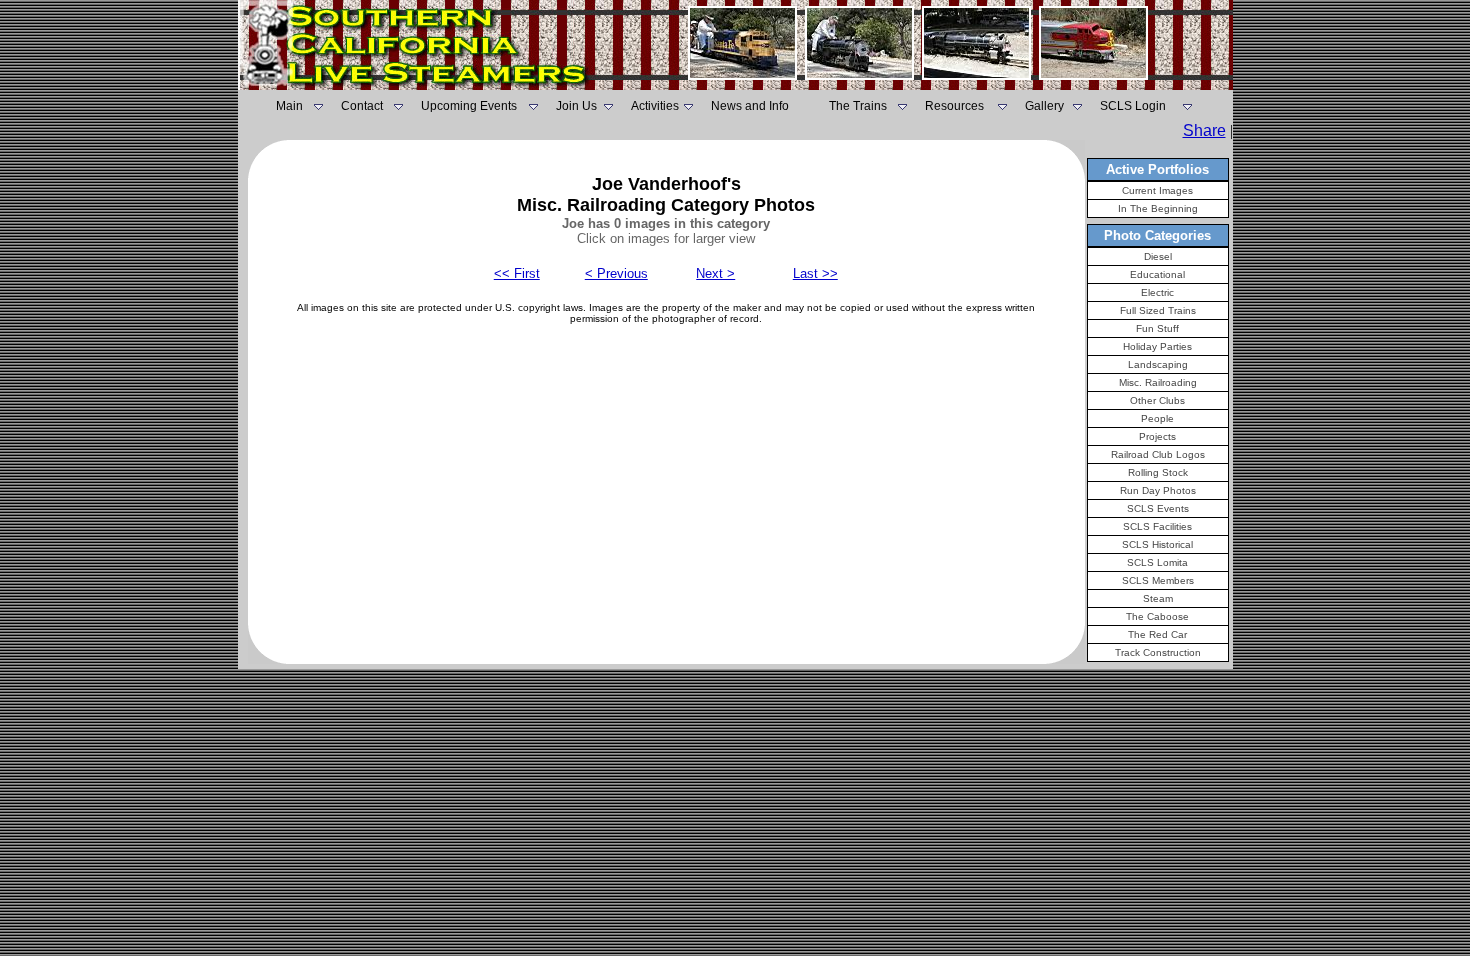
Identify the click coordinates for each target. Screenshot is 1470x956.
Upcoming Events (469, 106)
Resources (954, 106)
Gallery (1044, 106)
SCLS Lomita (1157, 562)
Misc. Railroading (1158, 382)
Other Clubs (1157, 400)
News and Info (750, 106)
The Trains (858, 106)
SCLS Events (1158, 508)
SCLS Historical (1157, 544)
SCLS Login (1133, 106)
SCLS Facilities (1157, 526)
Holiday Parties (1157, 346)
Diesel (1158, 256)
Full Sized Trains (1158, 310)
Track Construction (1158, 652)
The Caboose (1157, 616)
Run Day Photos (1158, 490)
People (1157, 418)
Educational (1157, 274)
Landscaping (1158, 364)
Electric (1157, 292)
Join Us (576, 106)
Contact (362, 106)
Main (289, 106)
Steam (1158, 598)
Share (1204, 130)
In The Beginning (1158, 208)
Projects (1157, 436)
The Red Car (1157, 634)
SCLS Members (1158, 580)
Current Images (1157, 190)
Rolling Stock (1158, 472)
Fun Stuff (1157, 328)
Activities (655, 106)
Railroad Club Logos (1158, 454)
